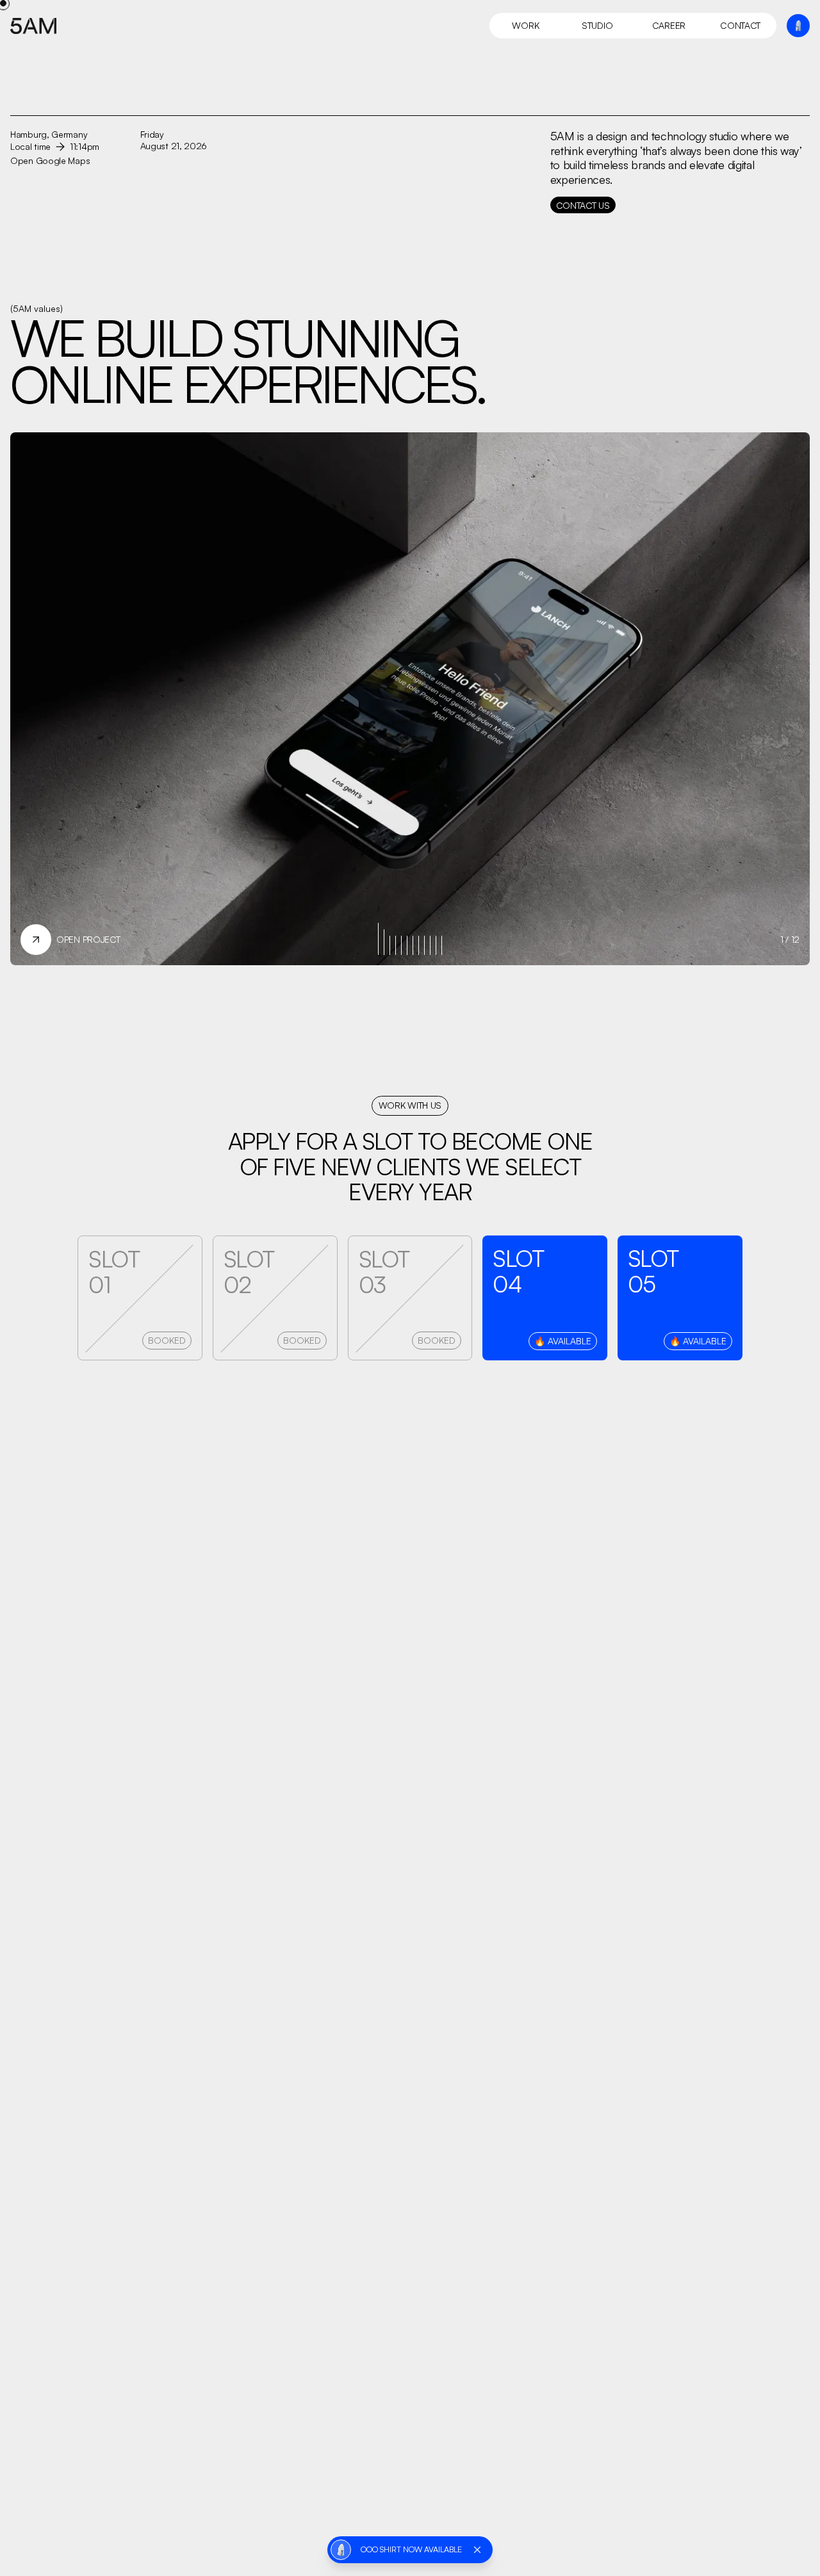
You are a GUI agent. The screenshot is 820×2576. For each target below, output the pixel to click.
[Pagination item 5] (407, 945)
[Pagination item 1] (384, 942)
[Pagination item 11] (442, 945)
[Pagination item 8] (424, 945)
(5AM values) (37, 308)
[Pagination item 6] (413, 945)
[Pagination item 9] (430, 945)
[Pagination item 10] (436, 945)
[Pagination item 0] (378, 939)
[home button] (38, 26)
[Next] (610, 674)
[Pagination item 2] (390, 945)
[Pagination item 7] (419, 945)
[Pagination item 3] (396, 945)
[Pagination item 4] (401, 945)
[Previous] (210, 674)
